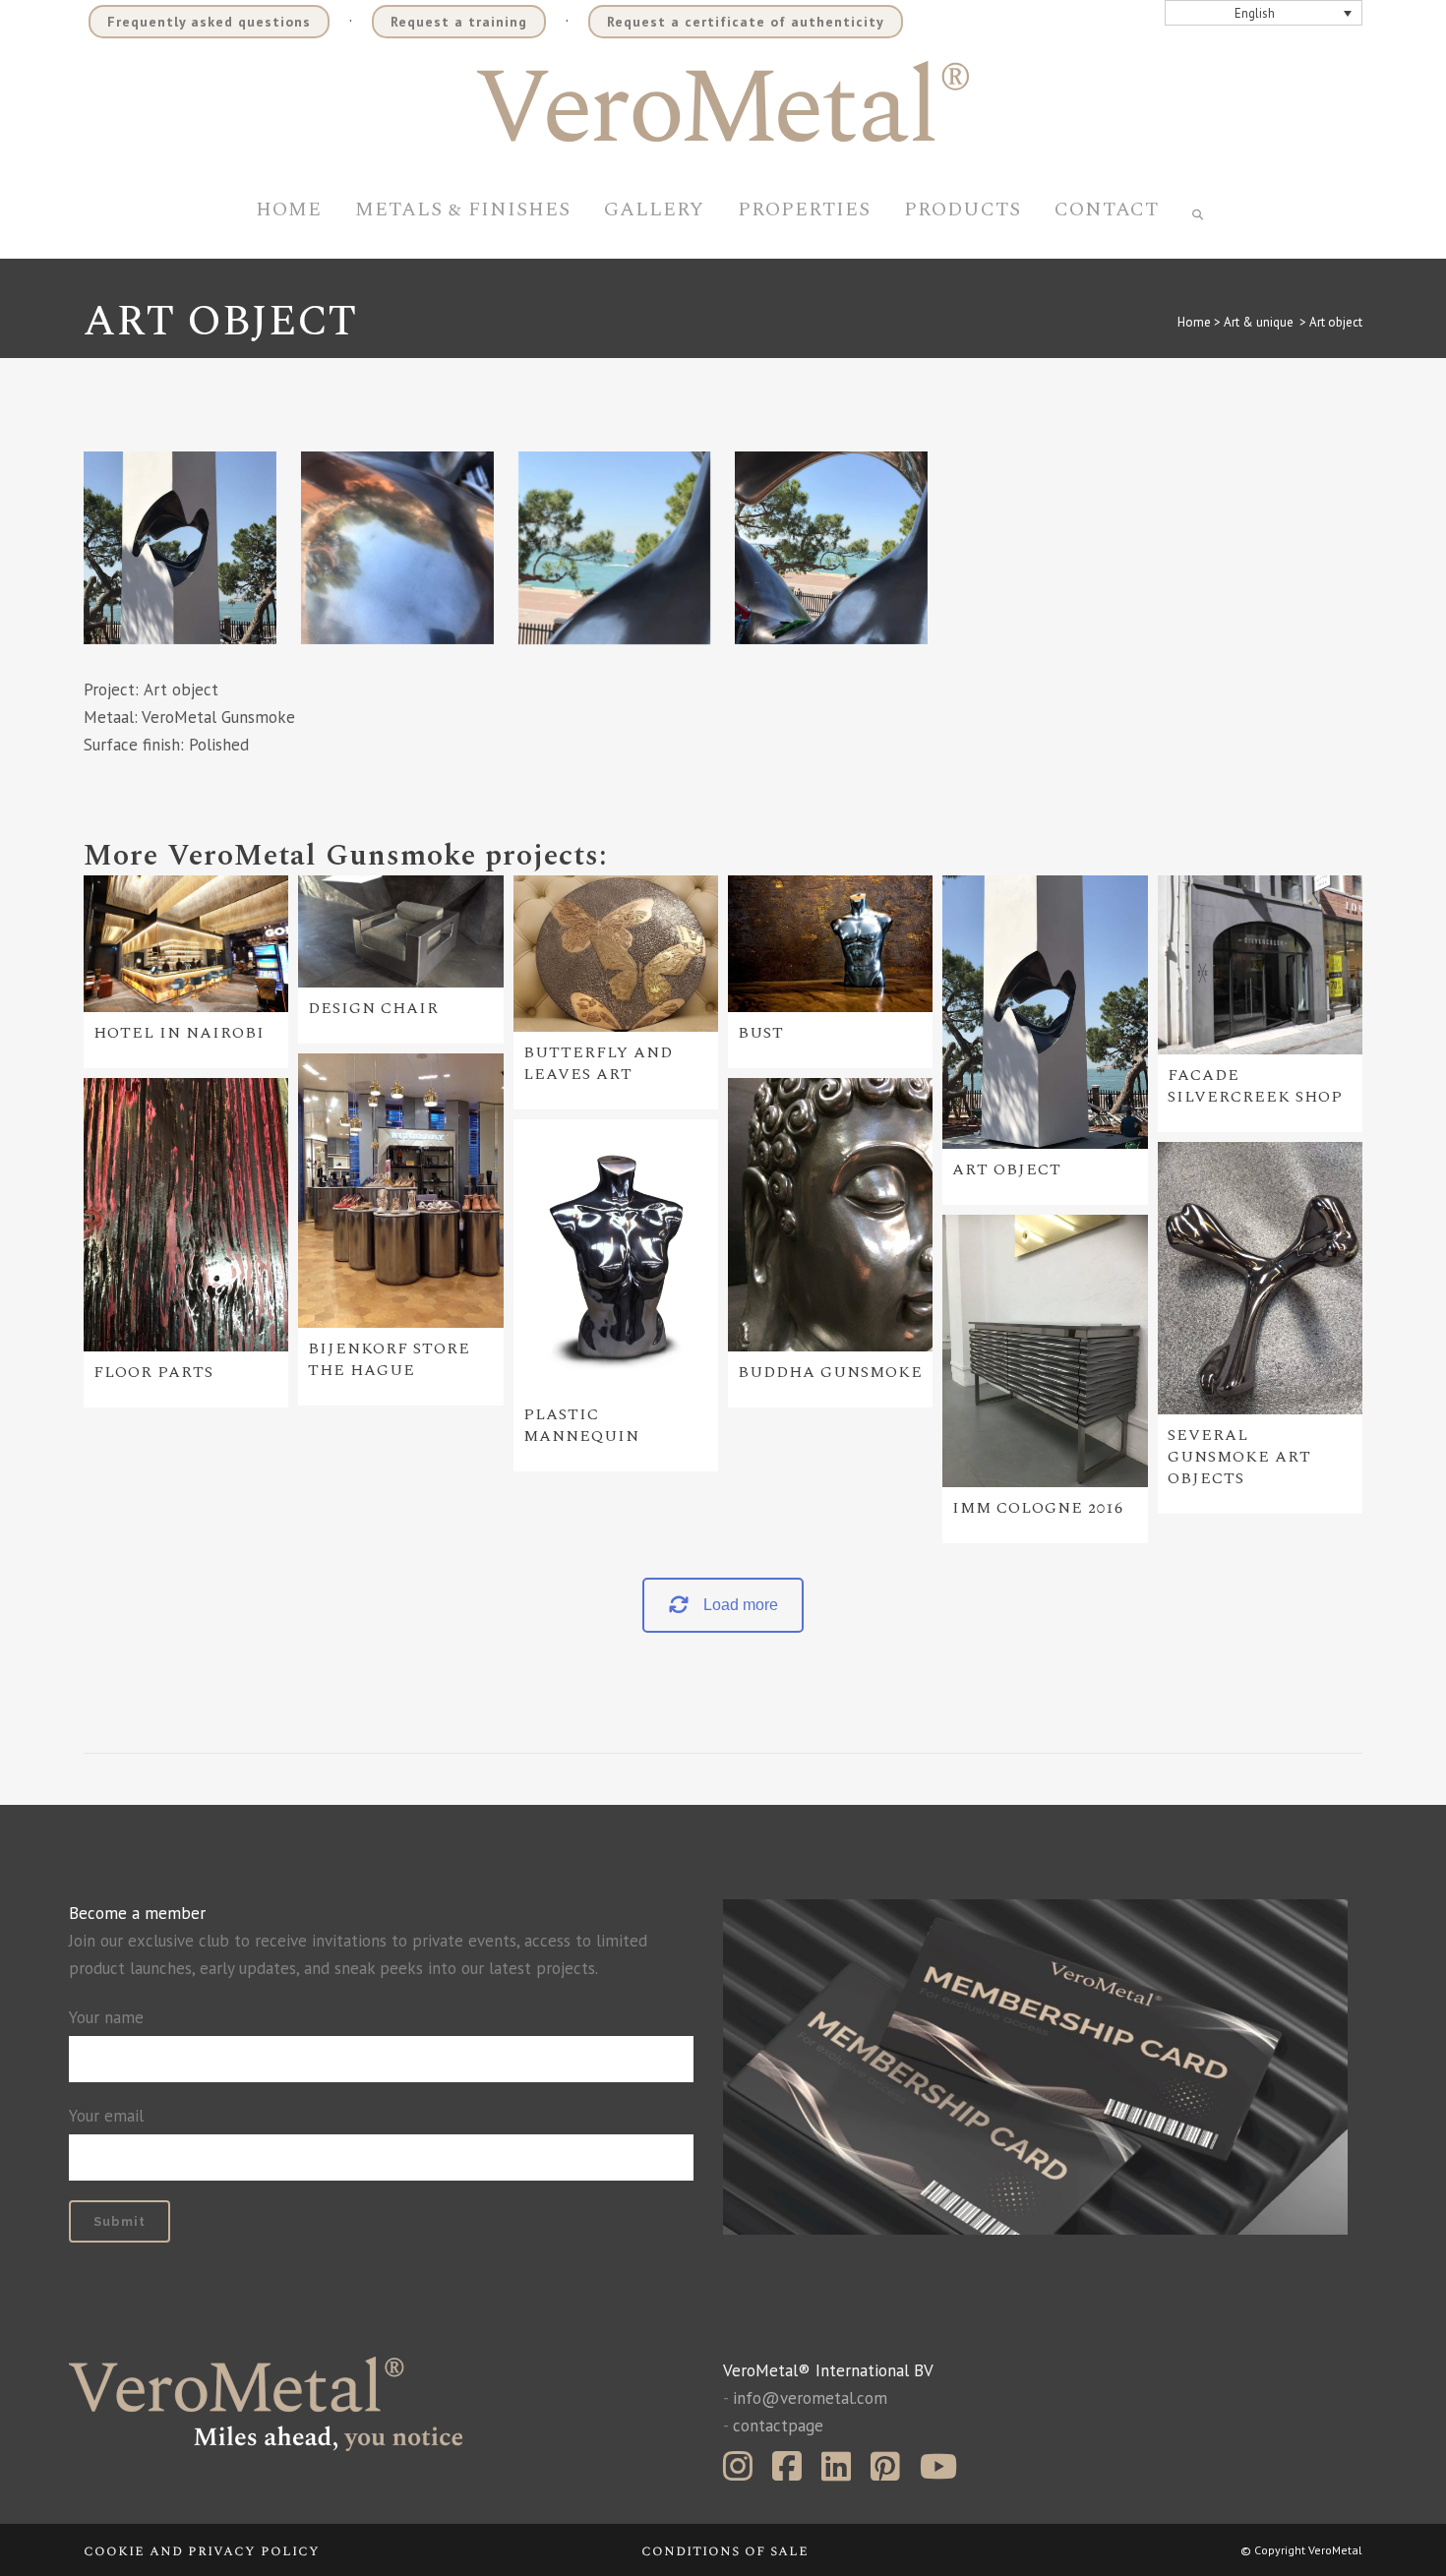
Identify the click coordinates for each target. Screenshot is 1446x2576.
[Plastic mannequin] (616, 1257)
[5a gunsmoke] (180, 548)
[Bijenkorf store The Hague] (400, 1190)
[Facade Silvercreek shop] (1260, 965)
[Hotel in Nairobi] (186, 944)
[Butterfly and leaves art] (616, 954)
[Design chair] (400, 932)
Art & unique (1259, 322)
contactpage (778, 2426)
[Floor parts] (186, 1215)
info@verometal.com (810, 2398)
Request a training (459, 22)
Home (1194, 322)
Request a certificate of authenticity (746, 22)
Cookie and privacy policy (202, 2551)
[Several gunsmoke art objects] (1260, 1279)
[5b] (615, 548)
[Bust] (830, 944)
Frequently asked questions (209, 22)
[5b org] (397, 548)
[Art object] (1045, 1012)
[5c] (831, 548)
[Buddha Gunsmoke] (830, 1215)
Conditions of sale (725, 2551)
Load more (741, 1605)
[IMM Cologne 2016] (1045, 1351)
